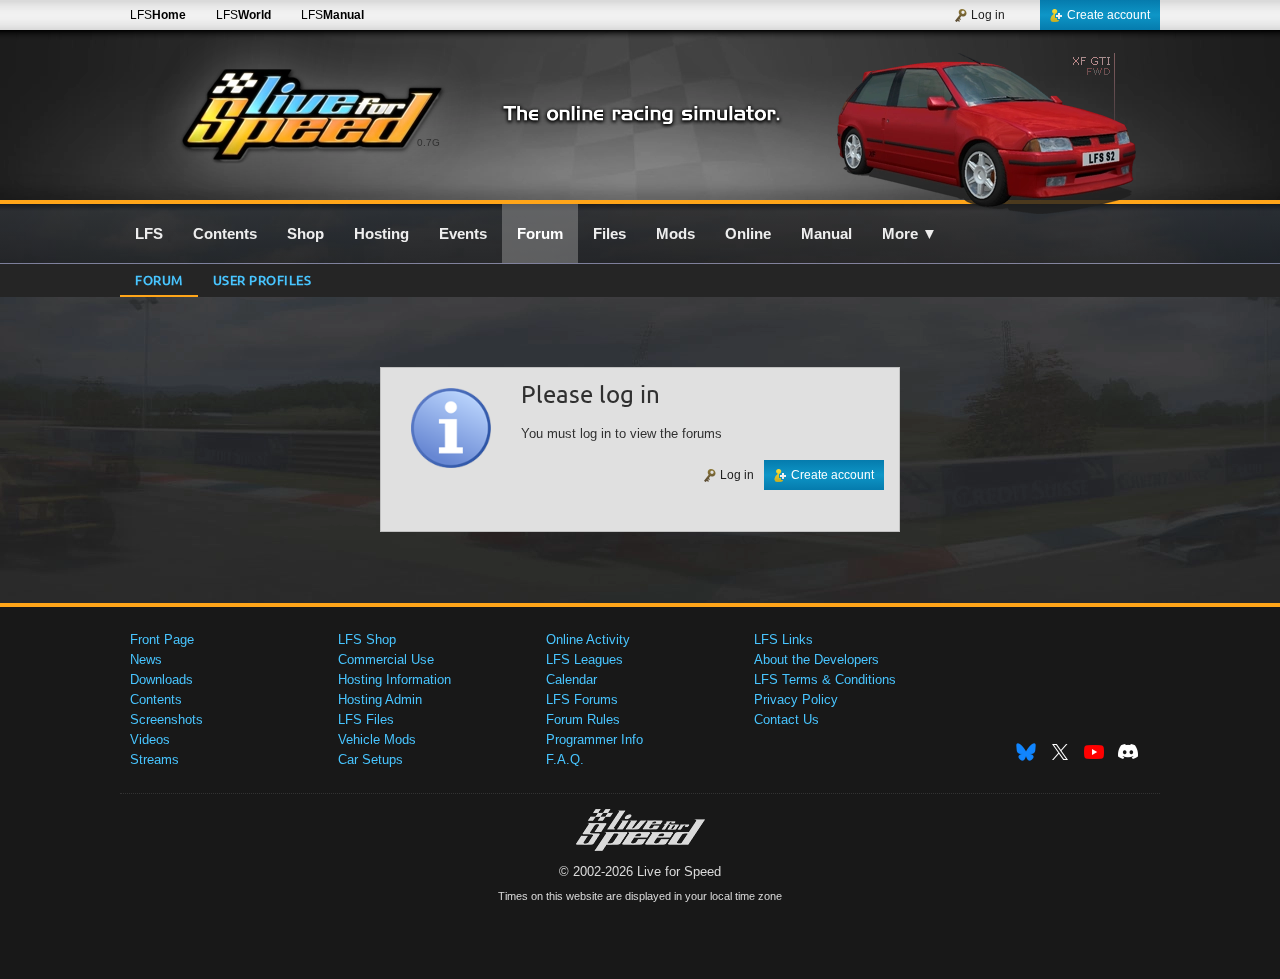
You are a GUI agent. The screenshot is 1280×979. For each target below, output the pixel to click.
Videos (150, 739)
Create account (1108, 15)
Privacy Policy (796, 699)
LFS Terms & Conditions (825, 679)
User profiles (262, 279)
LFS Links (783, 639)
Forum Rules (583, 719)
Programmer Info (594, 739)
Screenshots (166, 719)
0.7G (428, 142)
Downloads (161, 679)
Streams (154, 759)
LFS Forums (582, 699)
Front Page (162, 639)
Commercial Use (386, 659)
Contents (156, 699)
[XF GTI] (988, 127)
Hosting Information (394, 679)
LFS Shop (367, 639)
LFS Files (366, 719)
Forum (159, 279)
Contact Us (786, 719)
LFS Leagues (584, 659)
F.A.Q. (565, 759)
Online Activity (588, 639)
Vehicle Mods (377, 739)
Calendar (571, 679)
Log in (988, 15)
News (146, 659)
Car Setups (370, 759)
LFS (158, 15)
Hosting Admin (380, 699)
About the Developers (816, 659)
